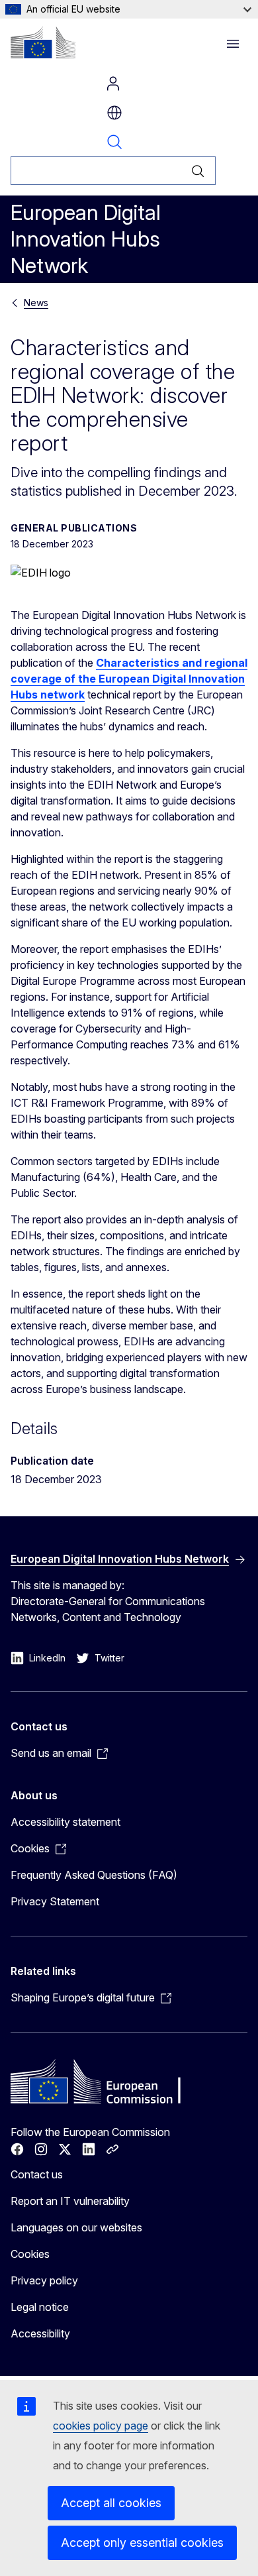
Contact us (37, 2174)
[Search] (198, 171)
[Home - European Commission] (43, 42)
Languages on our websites (76, 2227)
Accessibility (40, 2333)
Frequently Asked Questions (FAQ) (94, 1875)
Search (114, 142)
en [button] (114, 113)
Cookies (30, 2254)
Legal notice (40, 2307)
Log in (113, 84)
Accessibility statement (65, 1822)
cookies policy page (101, 2426)
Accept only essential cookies (142, 2543)
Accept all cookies (111, 2503)
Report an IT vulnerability (70, 2201)
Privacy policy (44, 2280)
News (36, 303)
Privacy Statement (55, 1901)
